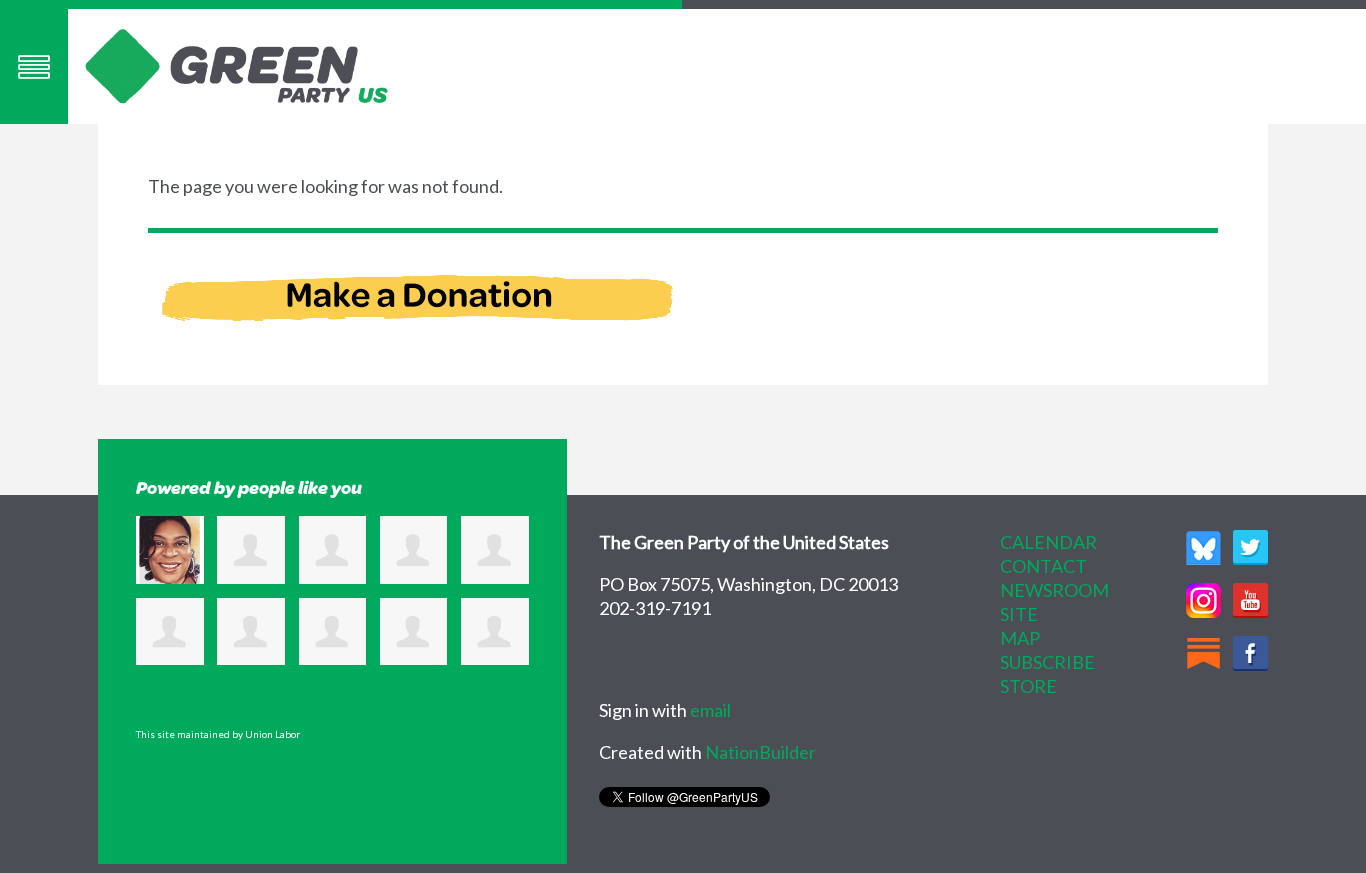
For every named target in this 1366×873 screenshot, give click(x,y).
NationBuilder (760, 752)
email (710, 710)
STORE (1028, 686)
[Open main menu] (34, 66)
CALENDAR (1048, 542)
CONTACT (1043, 566)
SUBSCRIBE (1047, 662)
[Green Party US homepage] (237, 64)
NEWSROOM (1054, 590)
